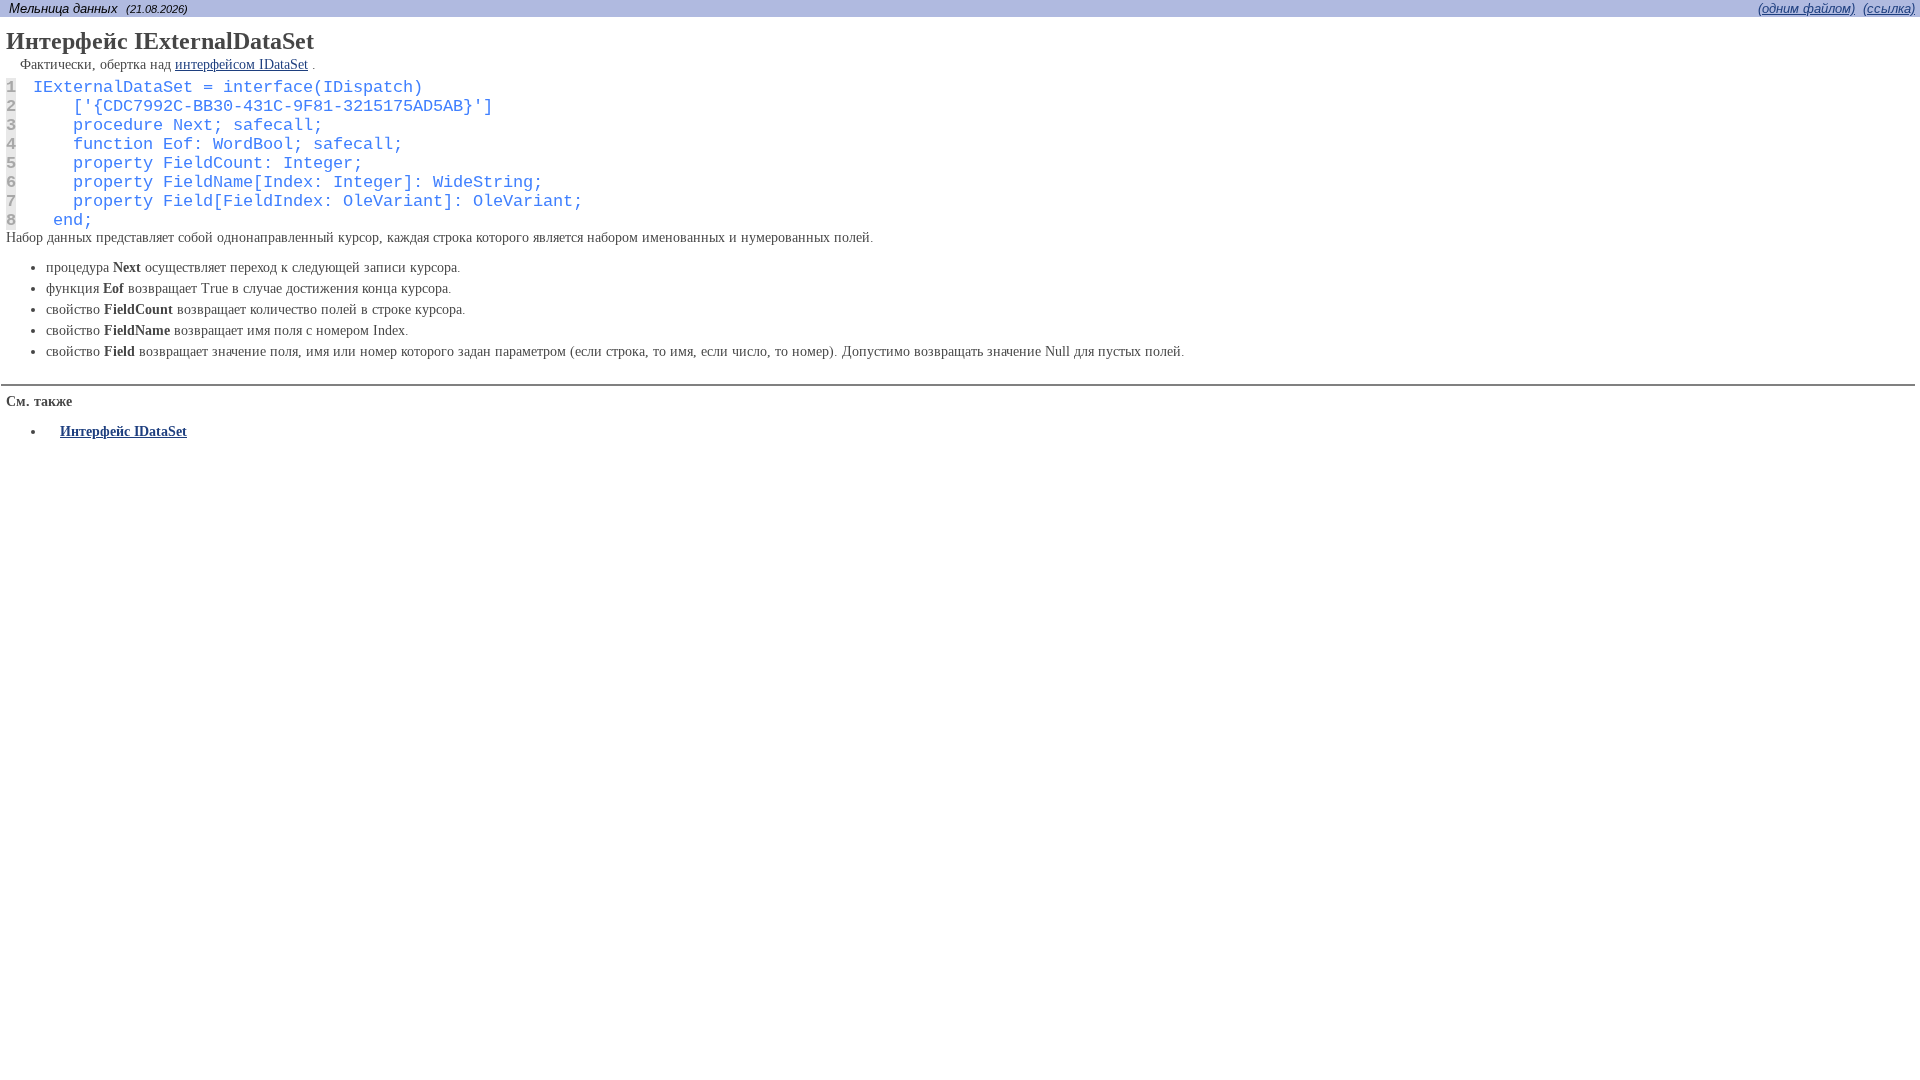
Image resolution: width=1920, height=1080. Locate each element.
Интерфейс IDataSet (123, 431)
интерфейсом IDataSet (241, 64)
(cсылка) (1889, 8)
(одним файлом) (1806, 8)
